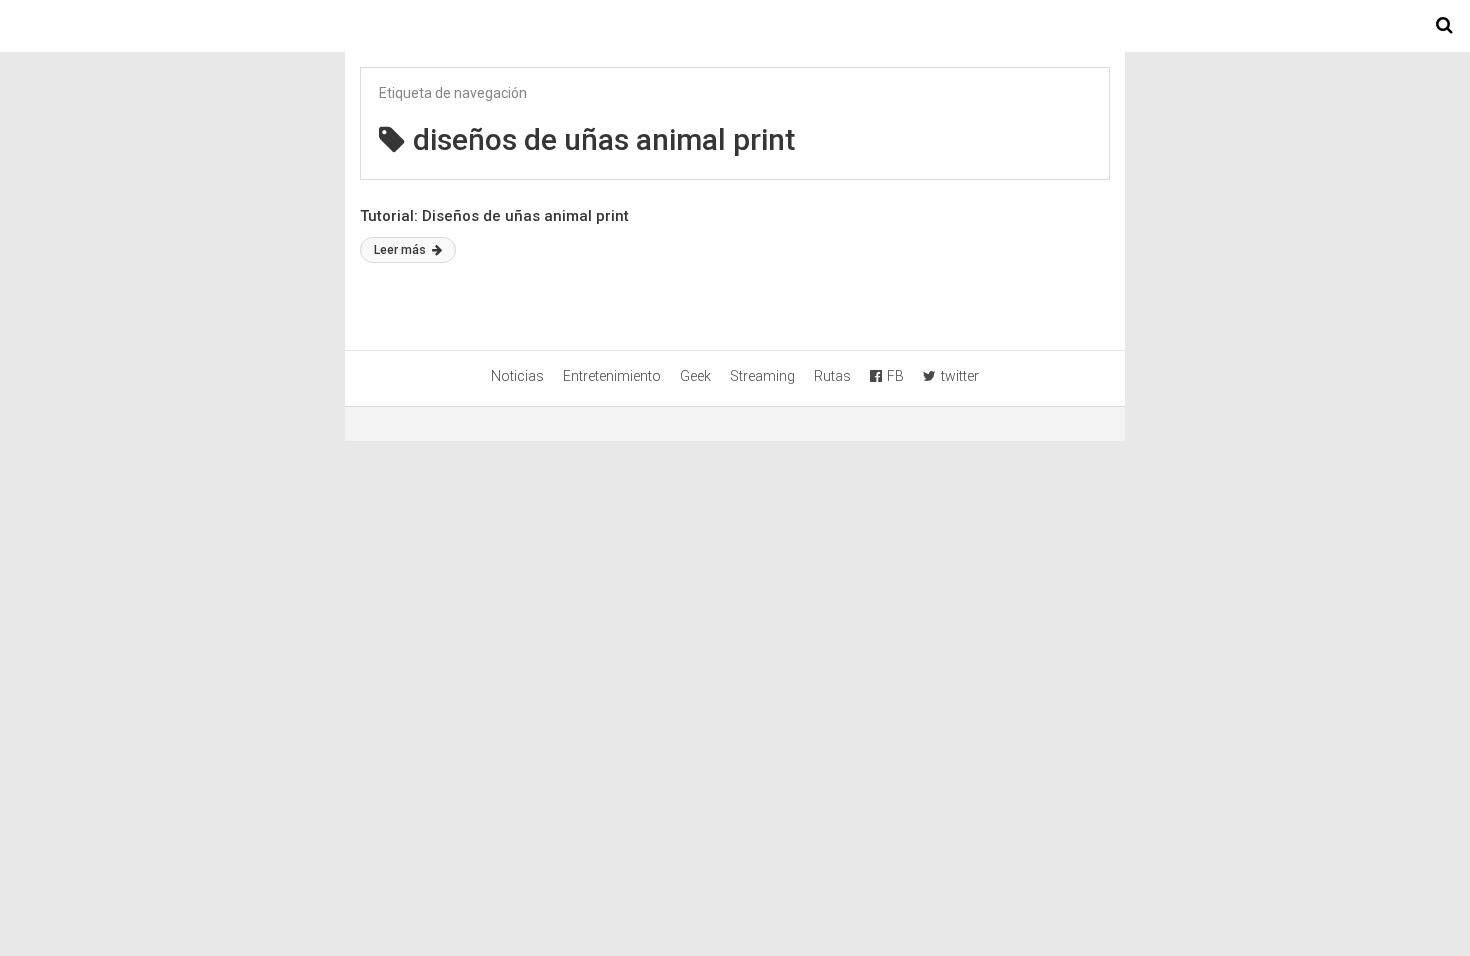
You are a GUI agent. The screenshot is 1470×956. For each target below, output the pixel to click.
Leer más (401, 250)
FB (895, 376)
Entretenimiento (612, 376)
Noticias (517, 376)
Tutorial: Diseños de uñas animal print (494, 216)
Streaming (762, 376)
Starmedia (735, 26)
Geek (695, 376)
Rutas (832, 376)
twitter (960, 376)
